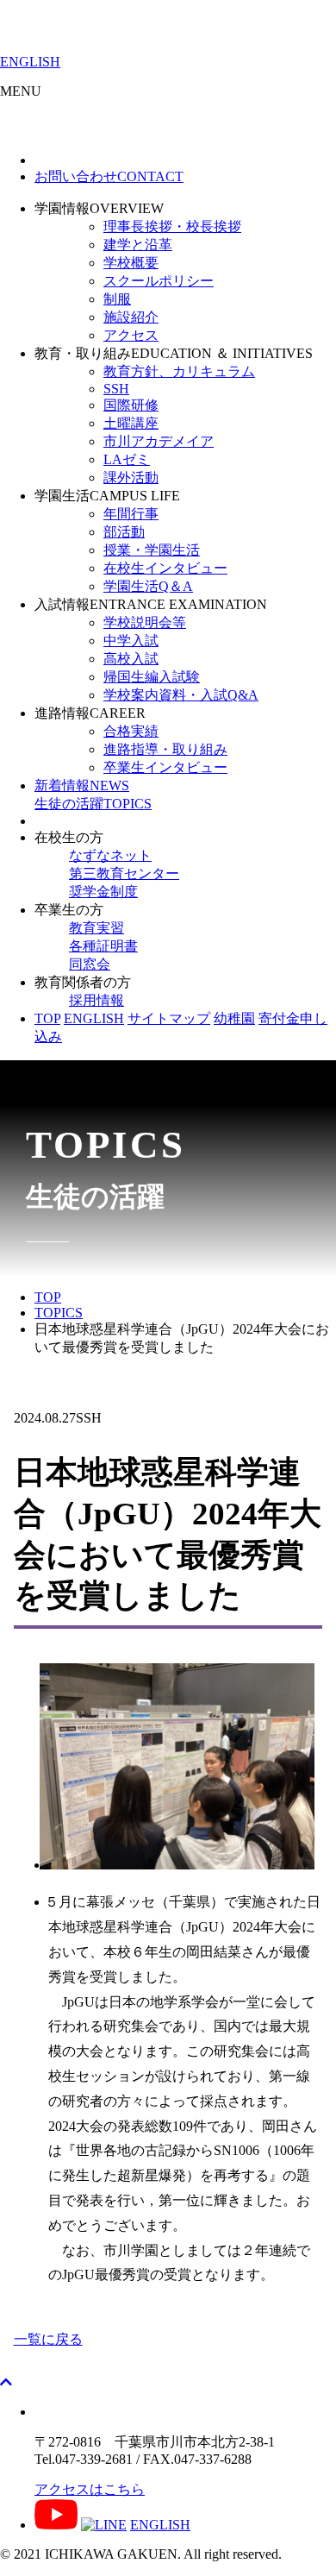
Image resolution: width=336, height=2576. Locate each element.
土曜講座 (131, 423)
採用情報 (96, 1000)
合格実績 (131, 731)
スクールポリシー (159, 281)
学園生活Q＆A (148, 586)
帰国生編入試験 (152, 677)
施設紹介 (131, 317)
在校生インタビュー (165, 568)
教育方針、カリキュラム (179, 371)
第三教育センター (124, 873)
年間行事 (131, 514)
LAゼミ (127, 459)
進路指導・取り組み (165, 749)
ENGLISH (30, 62)
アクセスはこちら (90, 2489)
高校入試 (131, 659)
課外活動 (131, 478)
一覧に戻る (48, 2339)
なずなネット (110, 855)
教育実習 (96, 928)
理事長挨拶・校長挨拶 (172, 226)
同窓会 (90, 964)
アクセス (131, 335)
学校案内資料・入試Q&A (181, 695)
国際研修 (131, 405)
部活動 (124, 532)
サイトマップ (169, 1018)
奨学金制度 (103, 892)
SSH (116, 389)
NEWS (82, 785)
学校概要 (131, 263)
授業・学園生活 (152, 550)
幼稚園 (234, 1018)
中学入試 (131, 641)
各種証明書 (103, 946)
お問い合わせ (109, 176)
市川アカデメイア (159, 441)
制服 (117, 299)
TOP (47, 1018)
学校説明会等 (145, 622)
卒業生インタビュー (165, 767)
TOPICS (93, 804)
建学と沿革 (138, 245)
